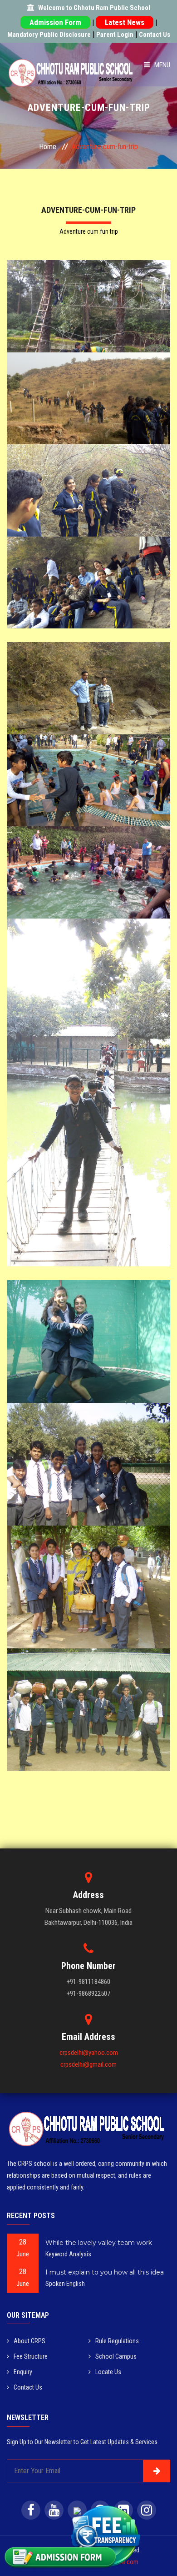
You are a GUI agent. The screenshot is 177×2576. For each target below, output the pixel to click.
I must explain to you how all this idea (105, 2272)
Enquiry (23, 2372)
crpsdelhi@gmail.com (88, 2064)
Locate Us (108, 2372)
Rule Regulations (117, 2341)
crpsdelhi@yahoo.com (89, 2053)
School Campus (116, 2356)
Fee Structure (31, 2356)
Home (48, 147)
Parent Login (115, 35)
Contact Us (155, 35)
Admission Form (55, 22)
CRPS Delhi (89, 293)
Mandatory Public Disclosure (49, 35)
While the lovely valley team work (99, 2243)
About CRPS (29, 2341)
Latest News (125, 22)
